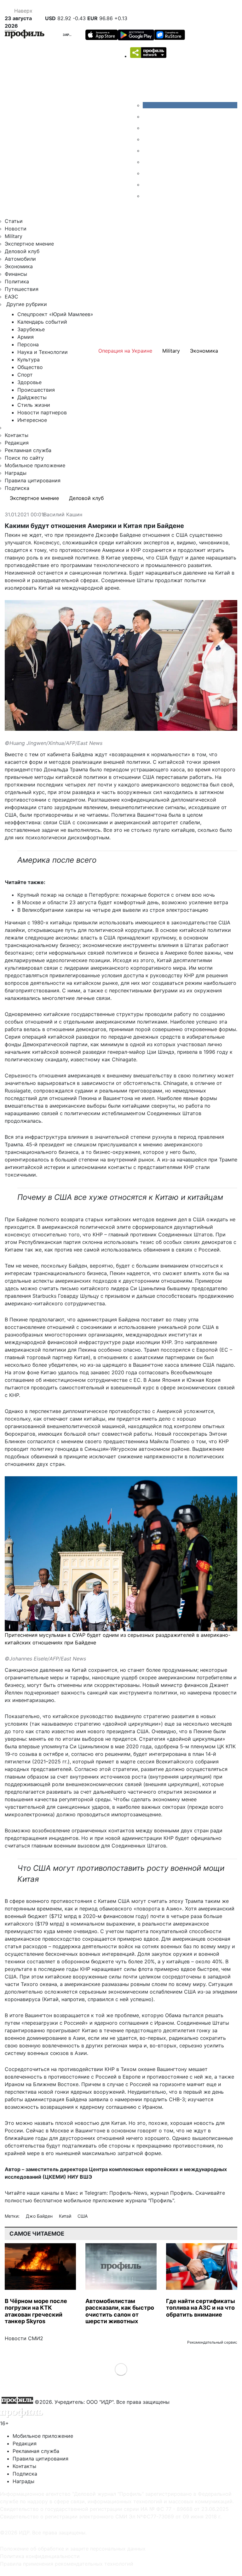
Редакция (17, 443)
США (83, 2216)
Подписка (17, 488)
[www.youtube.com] (147, 128)
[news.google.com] (147, 162)
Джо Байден (40, 2216)
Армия (26, 337)
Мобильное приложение (35, 465)
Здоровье (29, 382)
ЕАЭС (12, 297)
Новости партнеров (42, 412)
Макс (72, 2193)
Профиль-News (128, 2193)
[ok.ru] (147, 116)
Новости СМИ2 (24, 2338)
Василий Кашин (63, 515)
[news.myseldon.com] (147, 150)
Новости (16, 229)
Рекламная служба (28, 450)
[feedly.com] (147, 173)
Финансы (16, 274)
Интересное (32, 420)
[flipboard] (147, 196)
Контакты (17, 435)
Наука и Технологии (43, 352)
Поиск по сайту (24, 458)
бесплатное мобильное (62, 2200)
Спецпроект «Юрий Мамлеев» (55, 314)
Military (14, 236)
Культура (29, 360)
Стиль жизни (34, 405)
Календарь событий (42, 322)
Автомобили (20, 259)
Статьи (14, 221)
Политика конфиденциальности (40, 2556)
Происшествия (36, 390)
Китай (66, 2216)
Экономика (19, 266)
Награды (16, 473)
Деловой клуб (22, 251)
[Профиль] (25, 35)
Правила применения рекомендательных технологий (67, 2564)
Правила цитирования (33, 480)
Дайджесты (32, 397)
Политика (17, 281)
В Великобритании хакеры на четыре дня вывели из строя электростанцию (113, 910)
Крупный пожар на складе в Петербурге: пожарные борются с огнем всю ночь (116, 895)
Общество (30, 367)
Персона (28, 344)
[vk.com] (190, 105)
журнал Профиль (171, 2193)
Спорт (25, 375)
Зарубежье (73, 35)
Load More (121, 2369)
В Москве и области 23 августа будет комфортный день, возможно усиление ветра (123, 902)
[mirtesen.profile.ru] (147, 139)
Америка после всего (57, 860)
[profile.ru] (147, 184)
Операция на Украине (125, 351)
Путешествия (22, 289)
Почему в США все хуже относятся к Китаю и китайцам (120, 1197)
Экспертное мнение (29, 244)
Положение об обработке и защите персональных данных (73, 2549)
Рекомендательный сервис (212, 2342)
